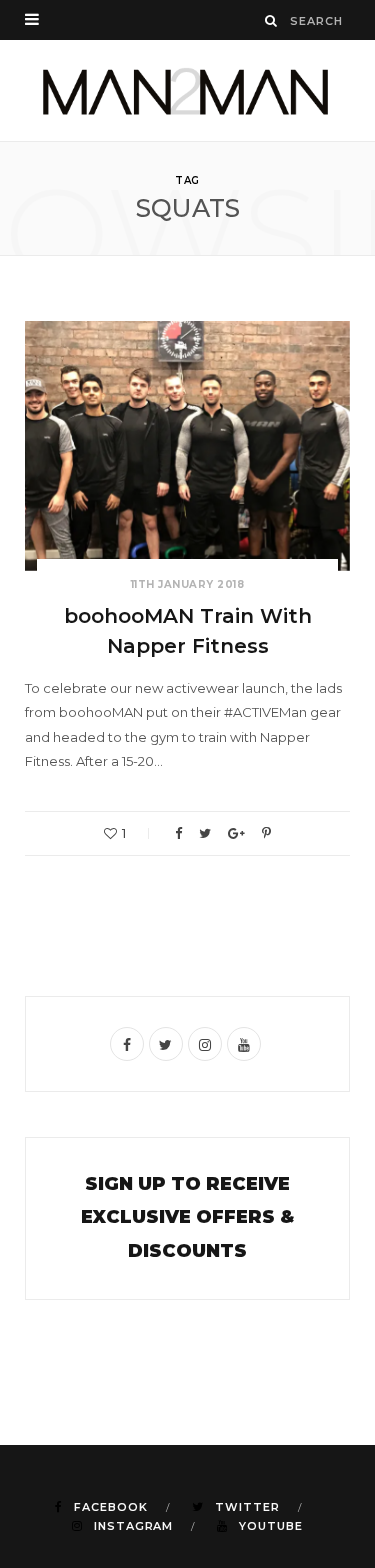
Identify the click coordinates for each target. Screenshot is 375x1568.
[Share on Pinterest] (266, 833)
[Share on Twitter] (205, 833)
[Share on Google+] (236, 833)
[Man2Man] (187, 90)
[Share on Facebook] (178, 833)
